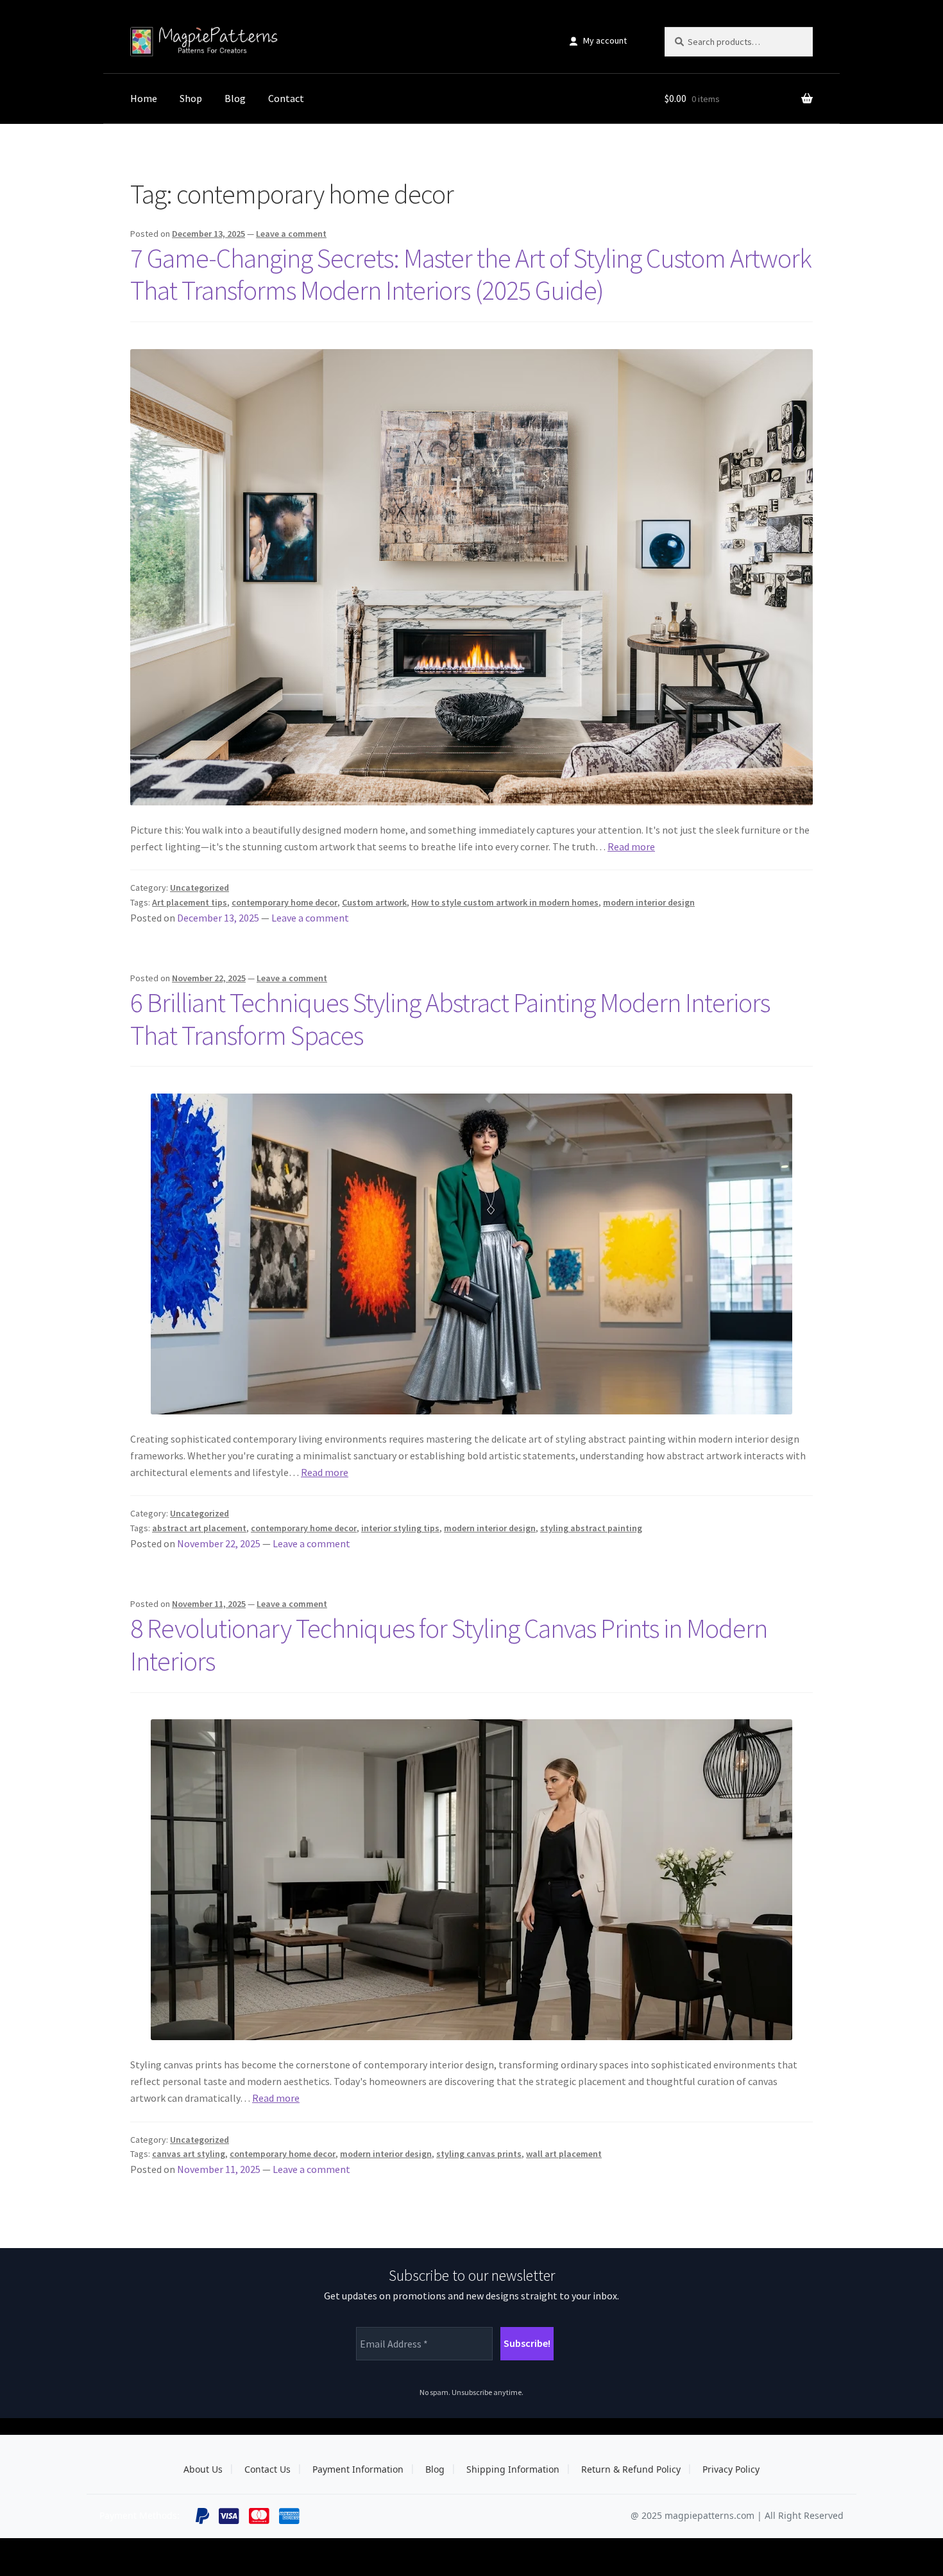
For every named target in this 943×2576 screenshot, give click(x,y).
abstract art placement (199, 1528)
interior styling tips (400, 1528)
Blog (235, 98)
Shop (191, 98)
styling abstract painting (591, 1528)
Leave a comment (291, 234)
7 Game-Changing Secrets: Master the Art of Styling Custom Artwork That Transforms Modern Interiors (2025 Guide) (471, 274)
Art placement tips (190, 902)
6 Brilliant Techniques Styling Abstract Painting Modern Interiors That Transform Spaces (450, 1019)
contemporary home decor (285, 902)
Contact (286, 98)
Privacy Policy (731, 2469)
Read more (631, 846)
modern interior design (649, 902)
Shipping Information (513, 2469)
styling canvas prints (479, 2154)
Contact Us (268, 2469)
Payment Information (358, 2469)
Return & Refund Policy (631, 2469)
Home (144, 98)
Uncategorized (200, 888)
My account (605, 40)
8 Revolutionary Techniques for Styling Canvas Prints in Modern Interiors (449, 1644)
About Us (203, 2469)
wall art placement (564, 2154)
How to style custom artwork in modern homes (505, 902)
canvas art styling (189, 2154)
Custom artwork (374, 902)
